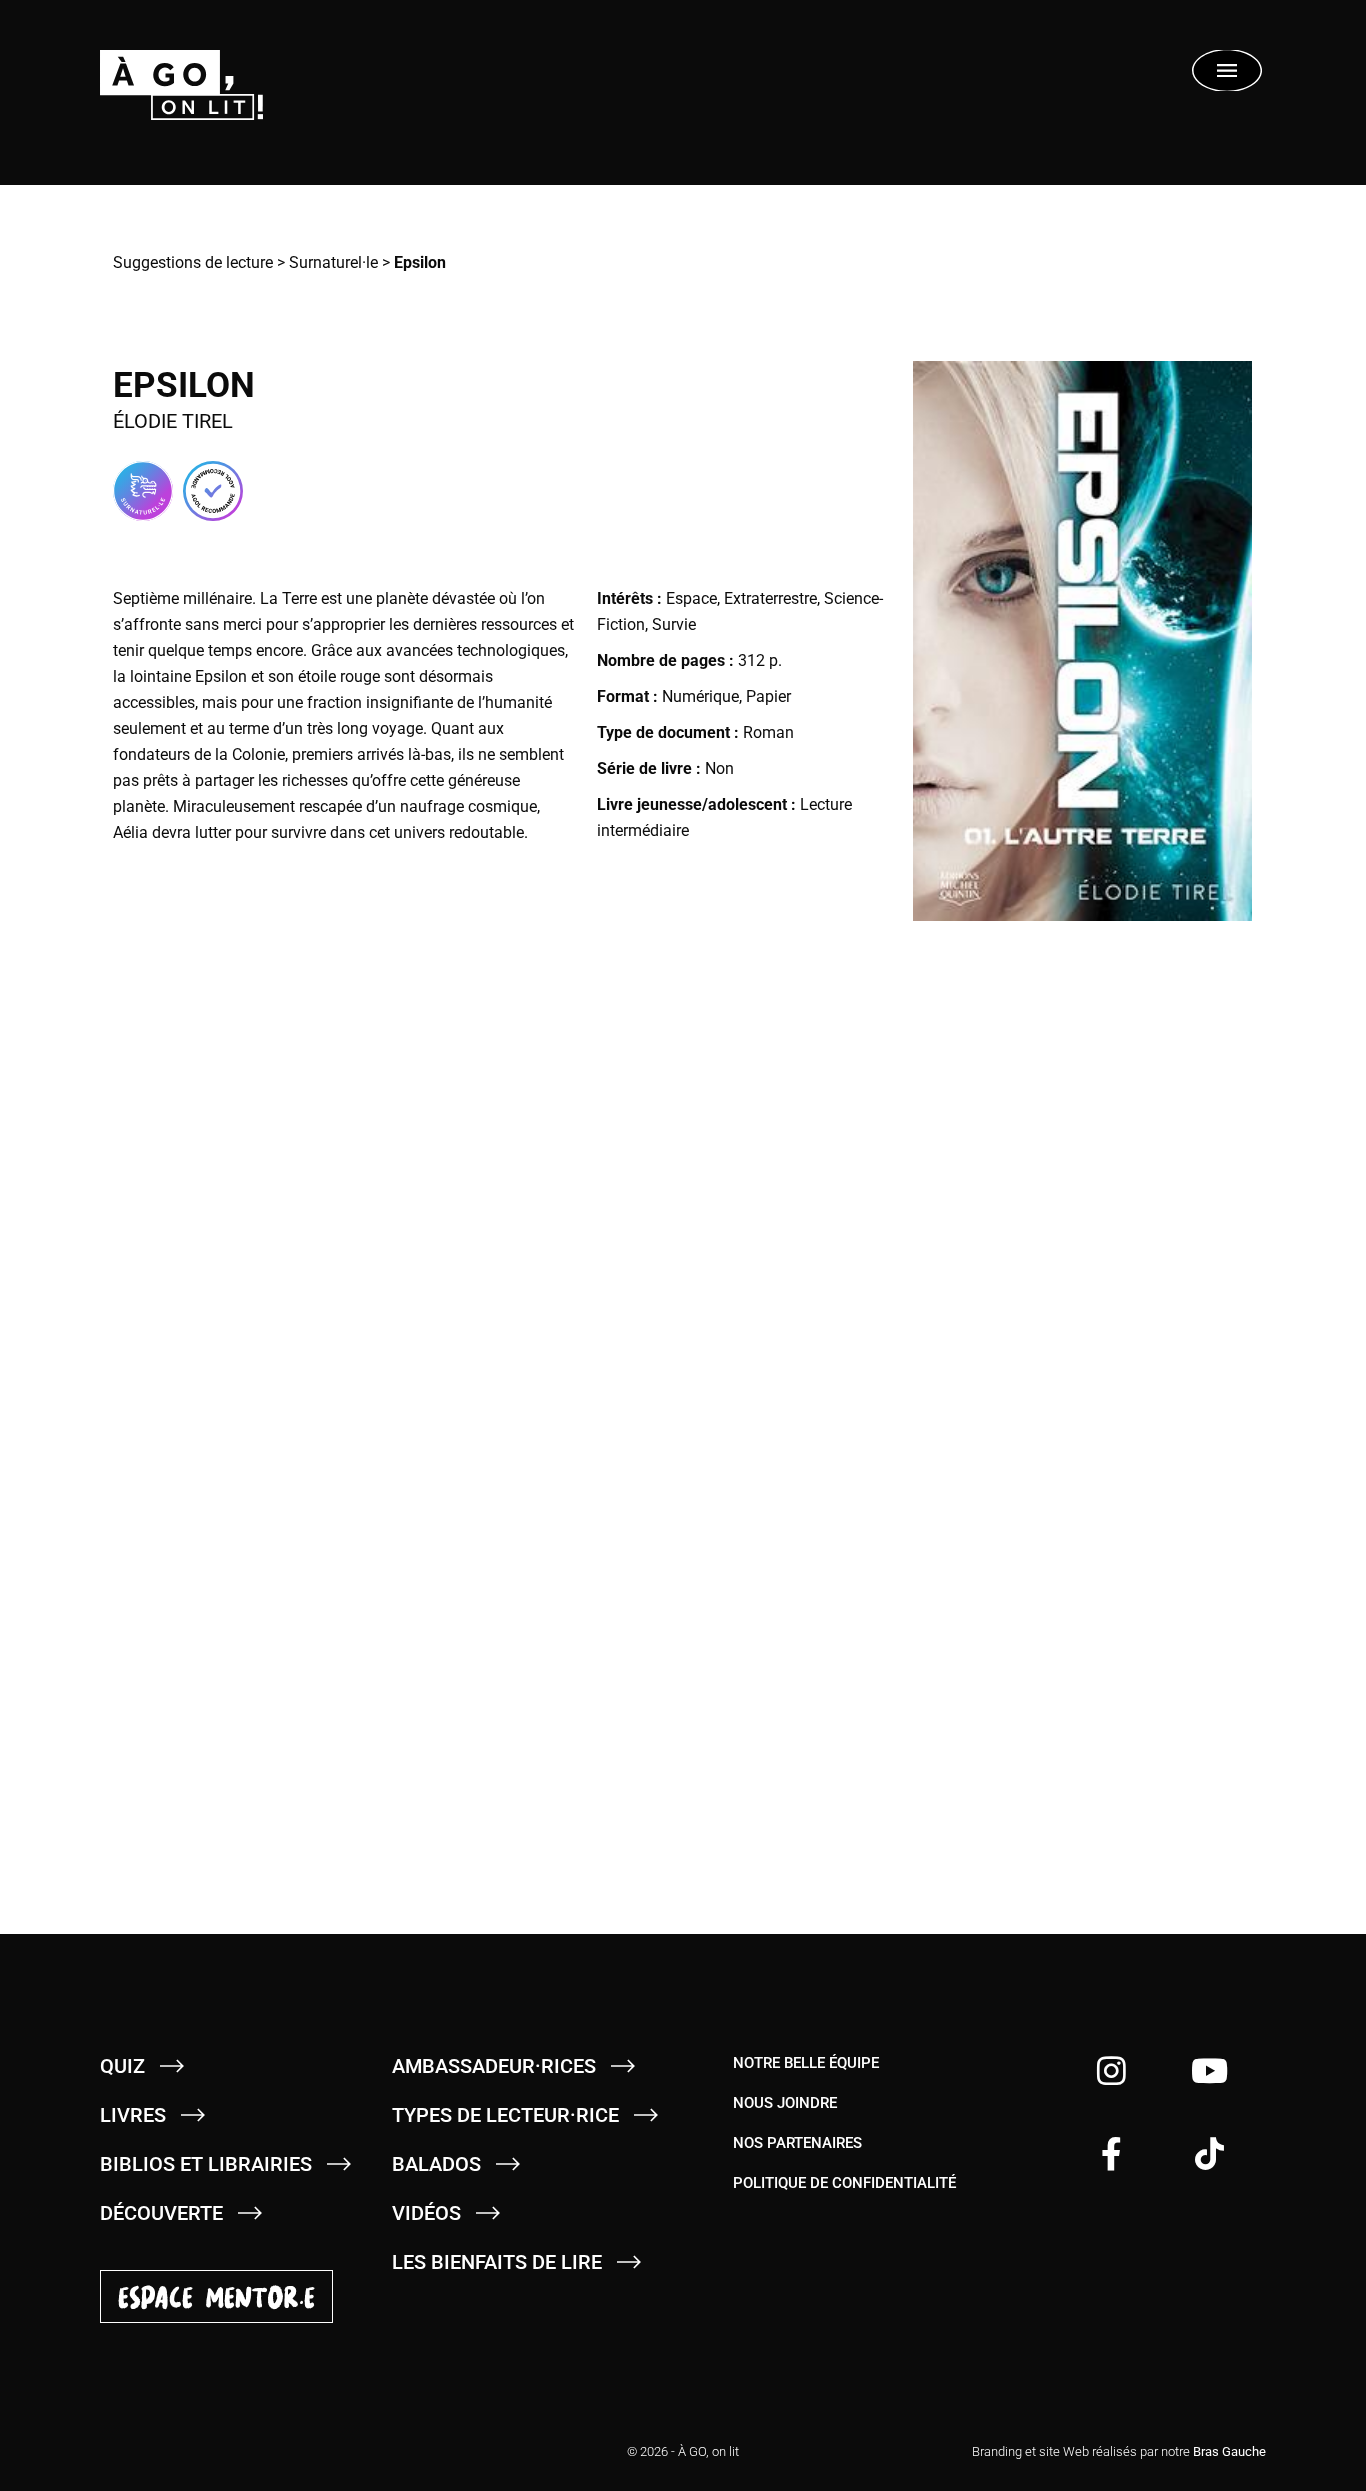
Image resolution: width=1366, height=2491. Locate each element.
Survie (674, 624)
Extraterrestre (770, 598)
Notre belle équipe (806, 2063)
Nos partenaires (797, 2143)
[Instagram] (1111, 2070)
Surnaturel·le (333, 262)
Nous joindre (785, 2103)
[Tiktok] (1209, 2153)
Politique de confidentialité (844, 2183)
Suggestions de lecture (193, 262)
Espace (691, 598)
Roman (768, 732)
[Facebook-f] (1111, 2153)
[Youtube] (1209, 2070)
